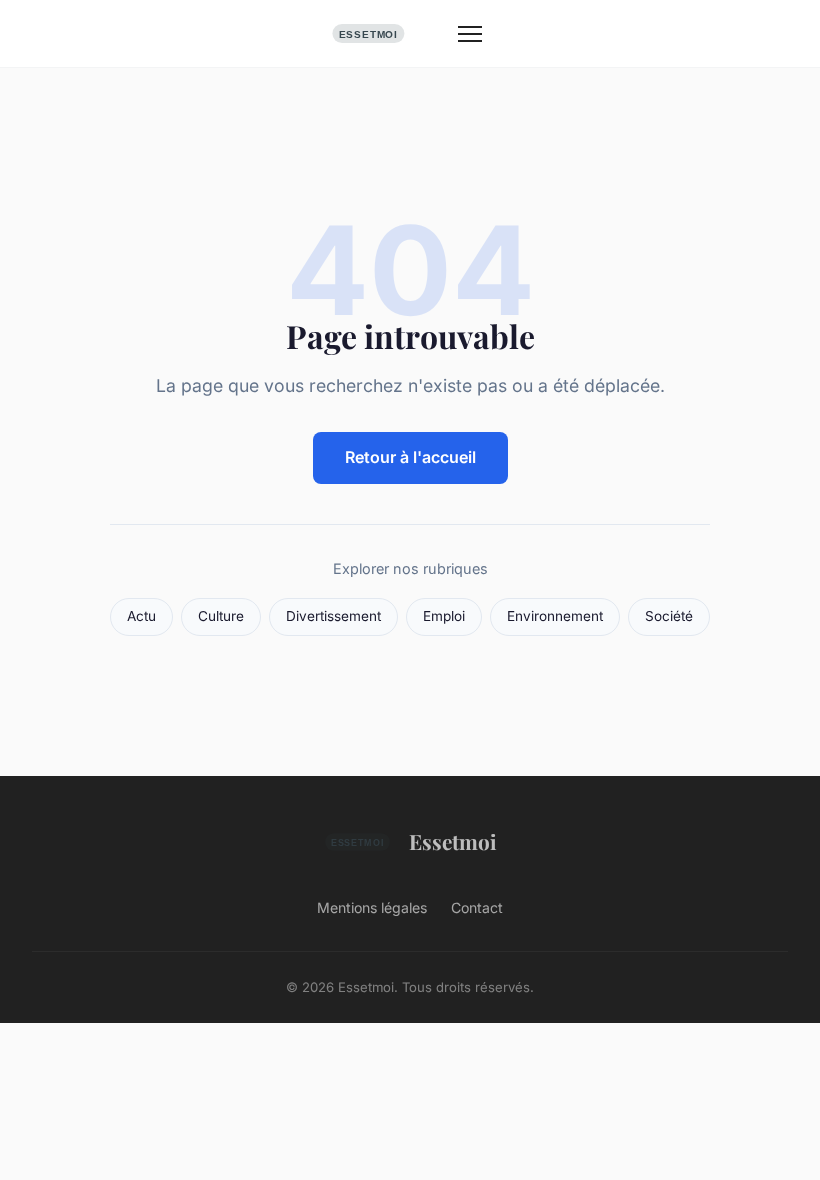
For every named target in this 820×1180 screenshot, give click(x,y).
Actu (141, 616)
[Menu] (470, 34)
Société (669, 616)
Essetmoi (453, 841)
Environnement (555, 616)
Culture (221, 616)
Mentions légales (372, 907)
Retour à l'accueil (410, 457)
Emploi (444, 616)
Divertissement (333, 616)
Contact (477, 907)
